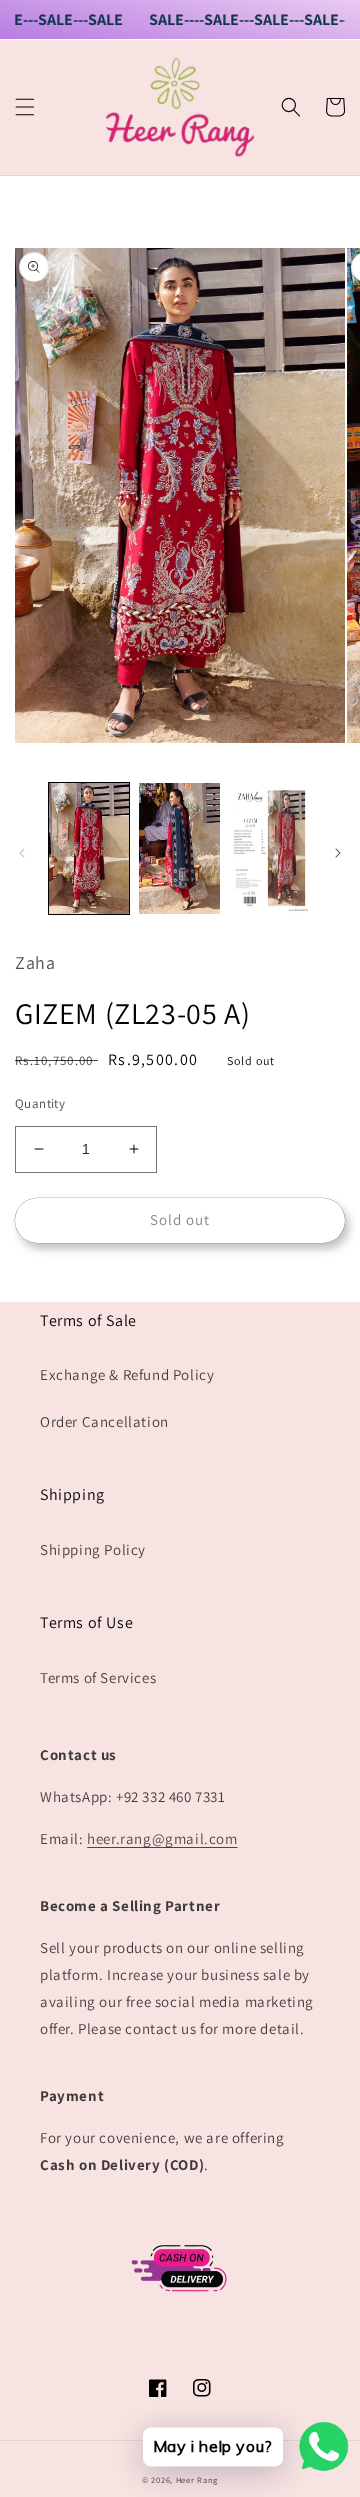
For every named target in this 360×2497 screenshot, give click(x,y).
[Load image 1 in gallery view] (89, 848)
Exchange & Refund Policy (127, 1374)
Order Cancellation (104, 1421)
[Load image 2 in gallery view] (179, 848)
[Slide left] (22, 853)
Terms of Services (98, 1677)
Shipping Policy (93, 1549)
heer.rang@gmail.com (162, 1838)
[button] (25, 107)
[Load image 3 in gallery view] (270, 848)
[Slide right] (338, 853)
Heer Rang (197, 2479)
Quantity (40, 1103)
